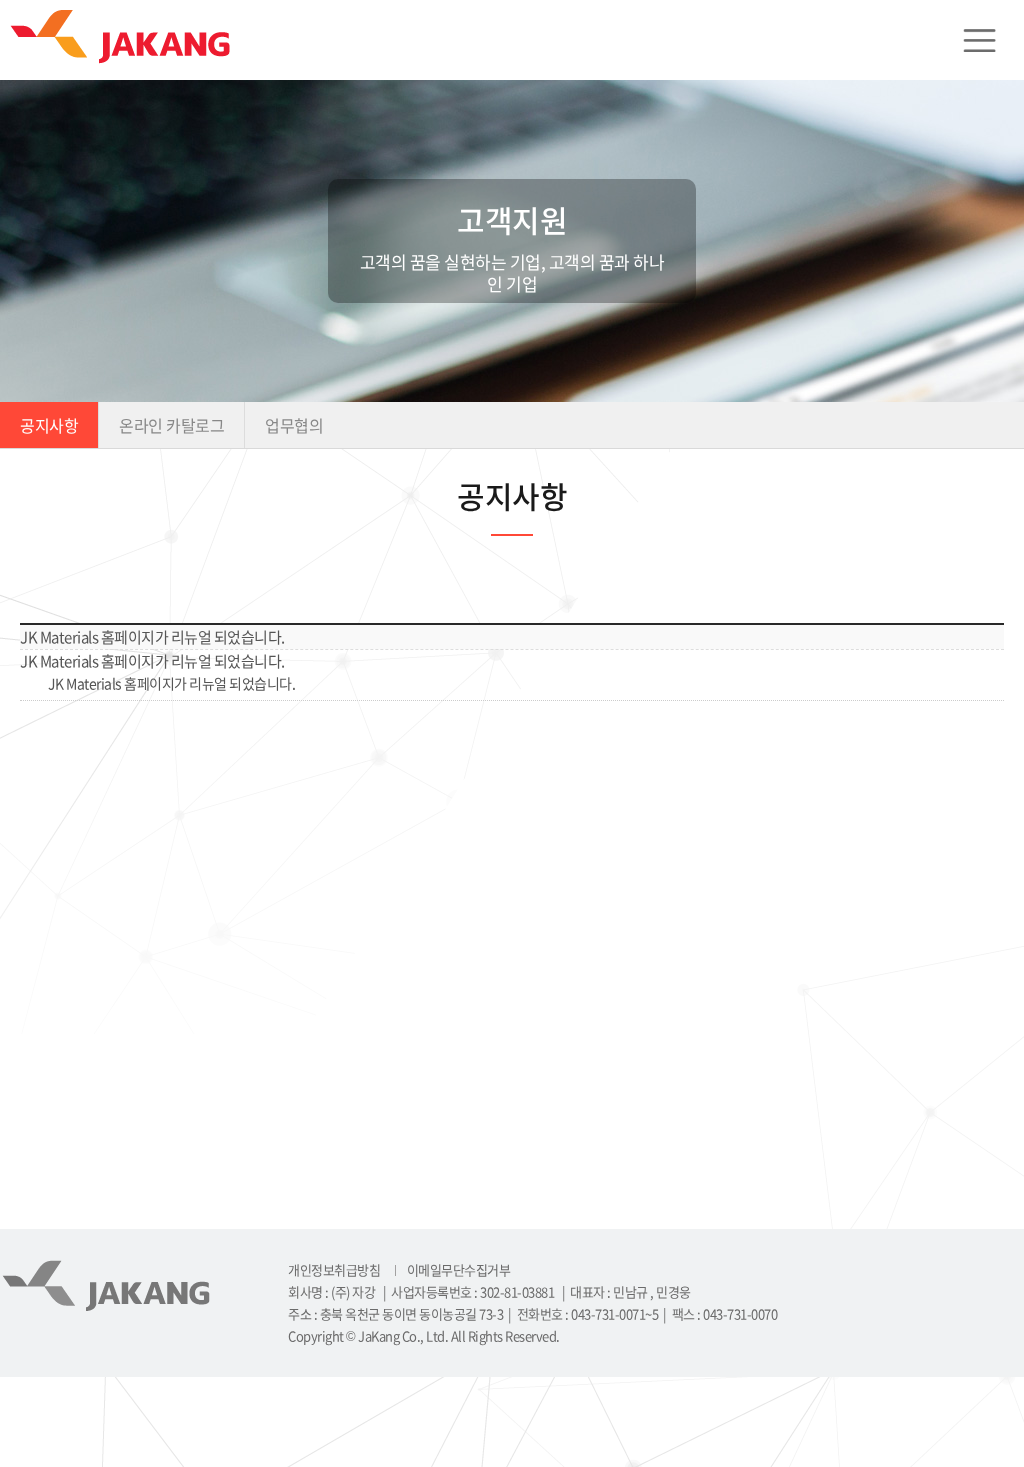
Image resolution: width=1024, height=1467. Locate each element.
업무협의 (294, 425)
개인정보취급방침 (334, 1269)
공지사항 (49, 425)
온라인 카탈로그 (171, 425)
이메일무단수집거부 (459, 1269)
